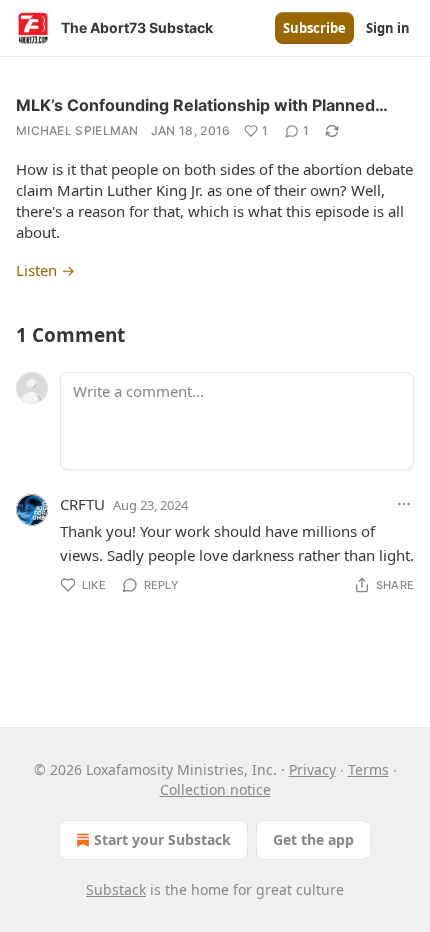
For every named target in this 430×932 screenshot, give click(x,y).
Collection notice (215, 789)
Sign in (388, 28)
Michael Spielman (77, 130)
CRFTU (82, 504)
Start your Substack (162, 839)
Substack (116, 889)
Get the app (313, 839)
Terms (368, 769)
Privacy (312, 769)
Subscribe (314, 28)
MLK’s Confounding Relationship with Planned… (202, 105)
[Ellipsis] (404, 504)
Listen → (45, 270)
